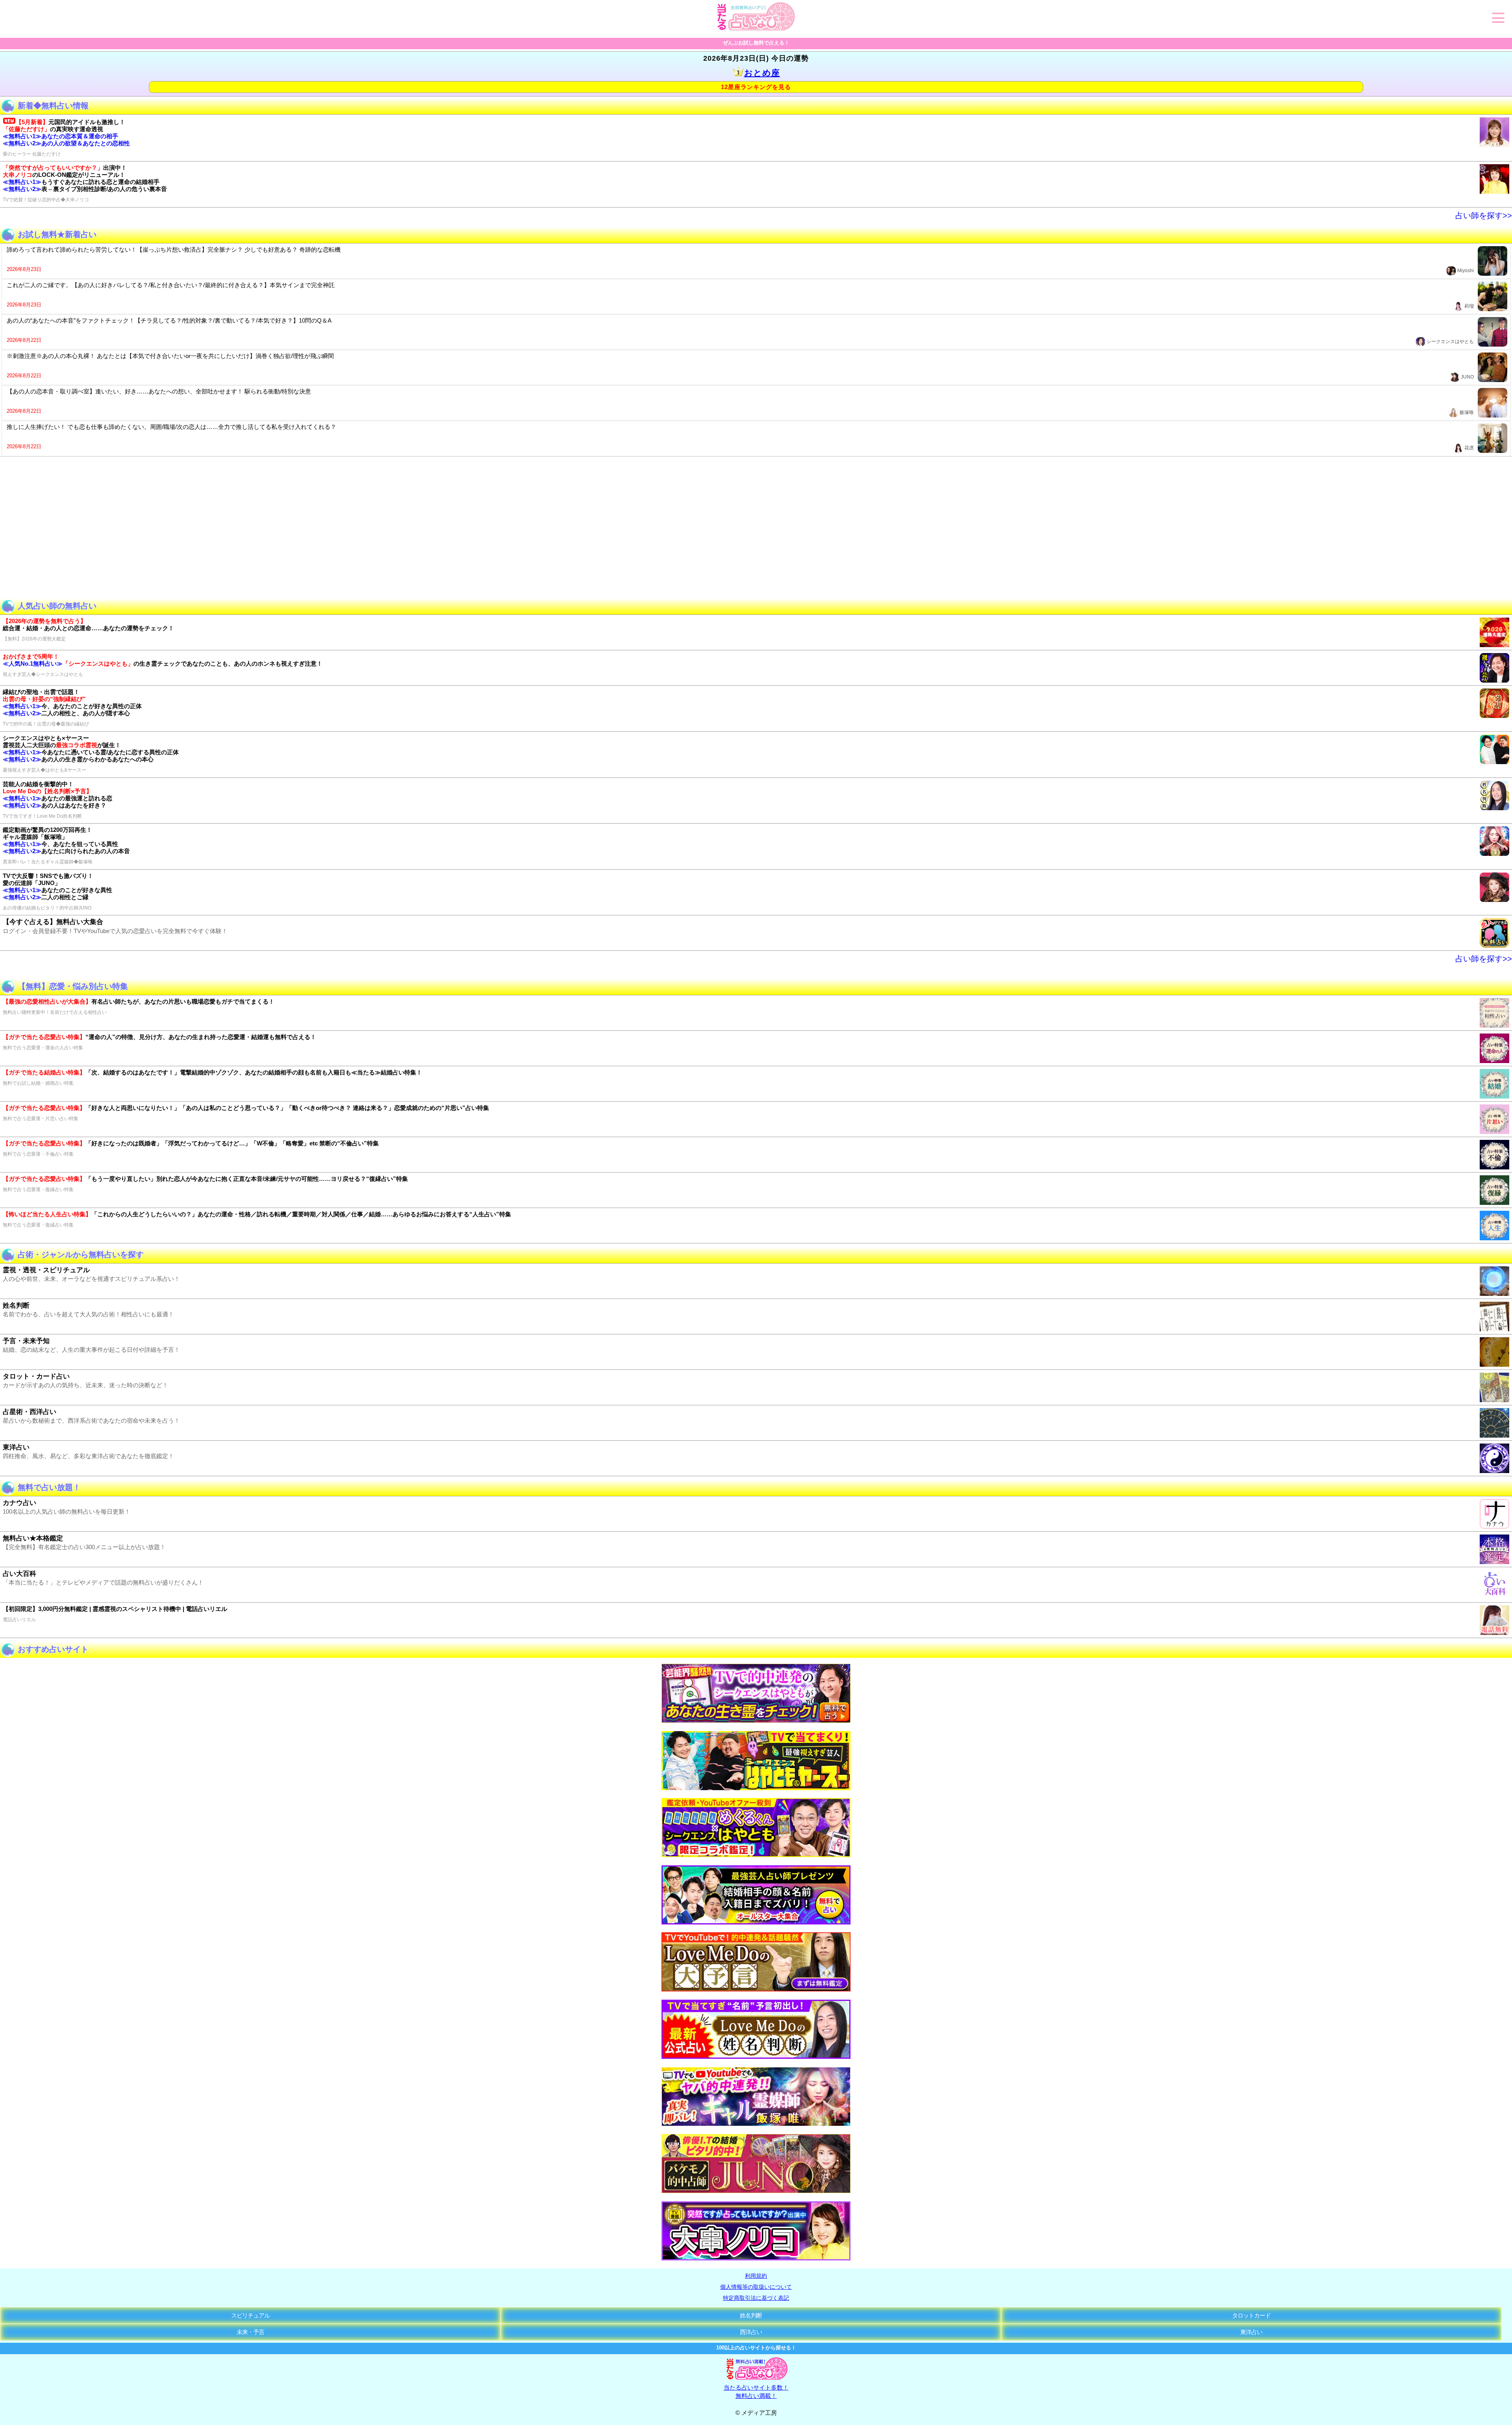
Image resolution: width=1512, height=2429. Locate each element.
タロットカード (1251, 2315)
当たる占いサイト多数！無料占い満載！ (756, 2392)
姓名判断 (751, 2315)
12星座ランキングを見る (756, 87)
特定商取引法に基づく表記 (756, 2298)
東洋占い (1251, 2332)
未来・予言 (250, 2332)
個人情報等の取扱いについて (756, 2287)
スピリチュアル (250, 2315)
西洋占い (751, 2332)
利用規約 (756, 2276)
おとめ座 (762, 73)
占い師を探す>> (1484, 215)
